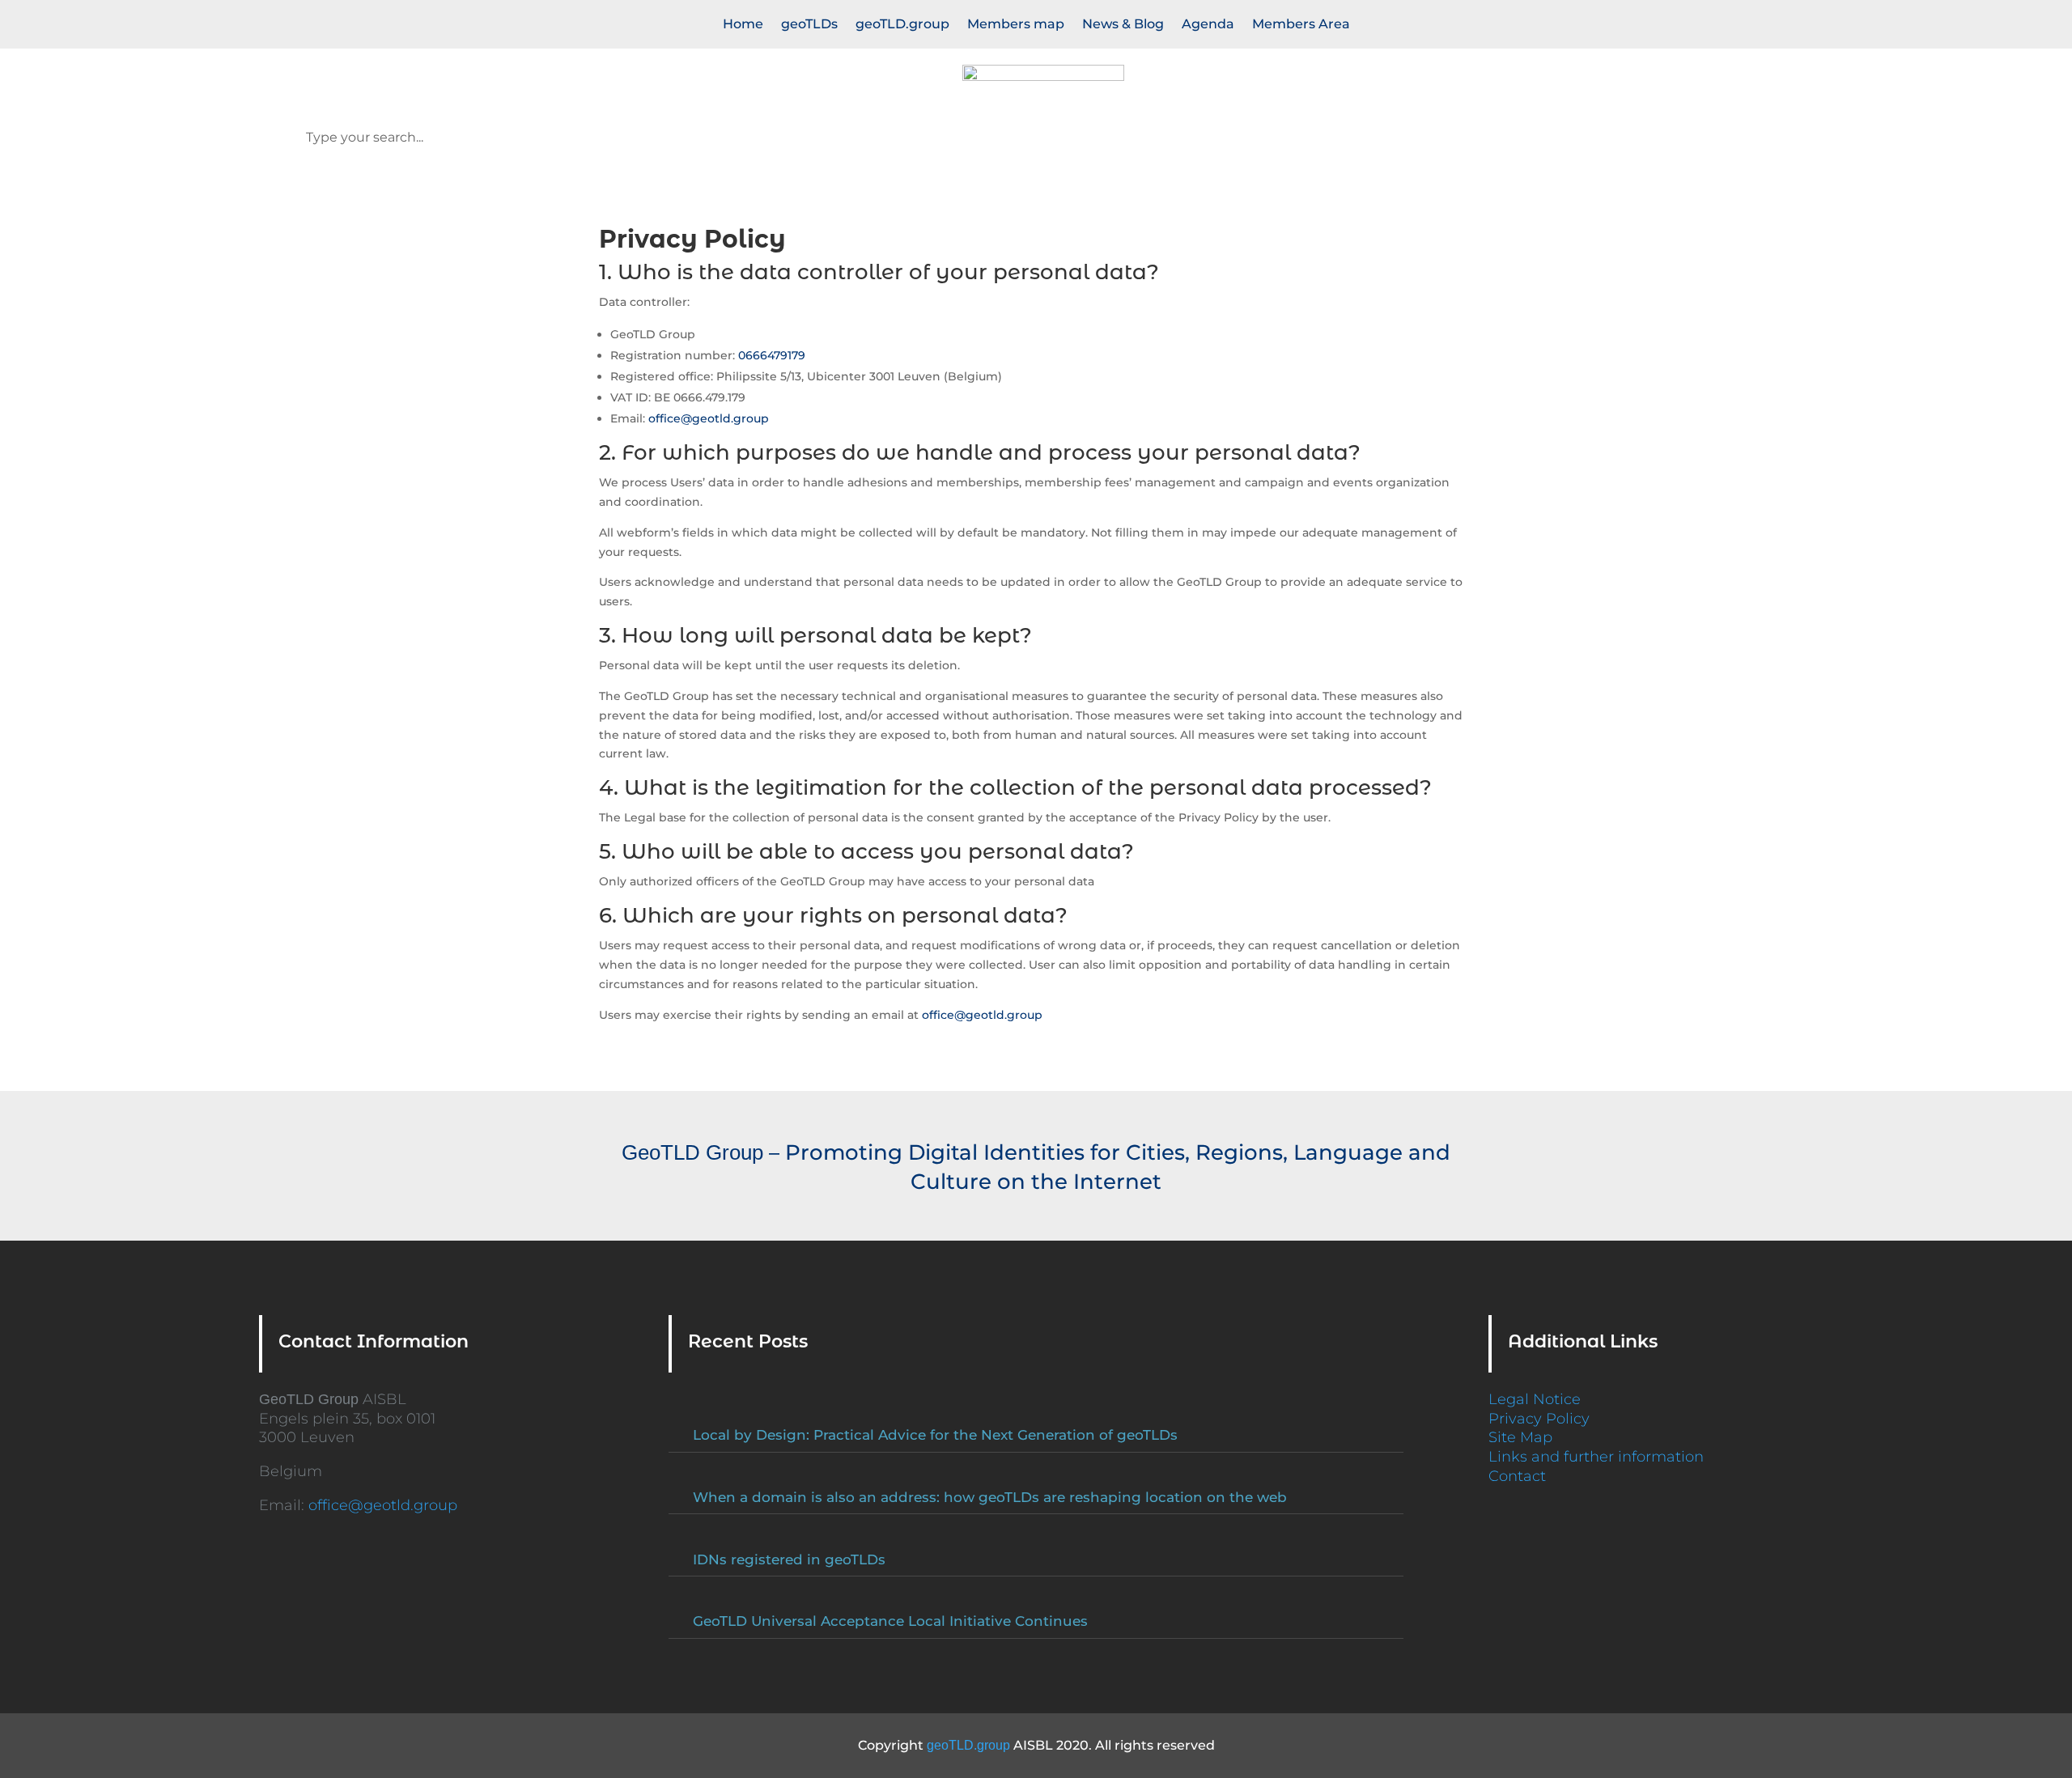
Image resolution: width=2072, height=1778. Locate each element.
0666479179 (772, 355)
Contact (1517, 1476)
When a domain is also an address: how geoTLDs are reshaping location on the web (990, 1497)
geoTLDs (809, 25)
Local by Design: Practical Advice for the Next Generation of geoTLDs (935, 1435)
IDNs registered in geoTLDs (789, 1559)
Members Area (1301, 25)
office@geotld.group (709, 418)
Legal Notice (1535, 1399)
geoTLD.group (902, 25)
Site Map (1520, 1437)
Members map (1016, 25)
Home (743, 25)
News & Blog (1123, 25)
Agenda (1208, 25)
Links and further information (1596, 1457)
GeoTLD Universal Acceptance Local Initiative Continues (890, 1621)
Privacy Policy (1539, 1419)
